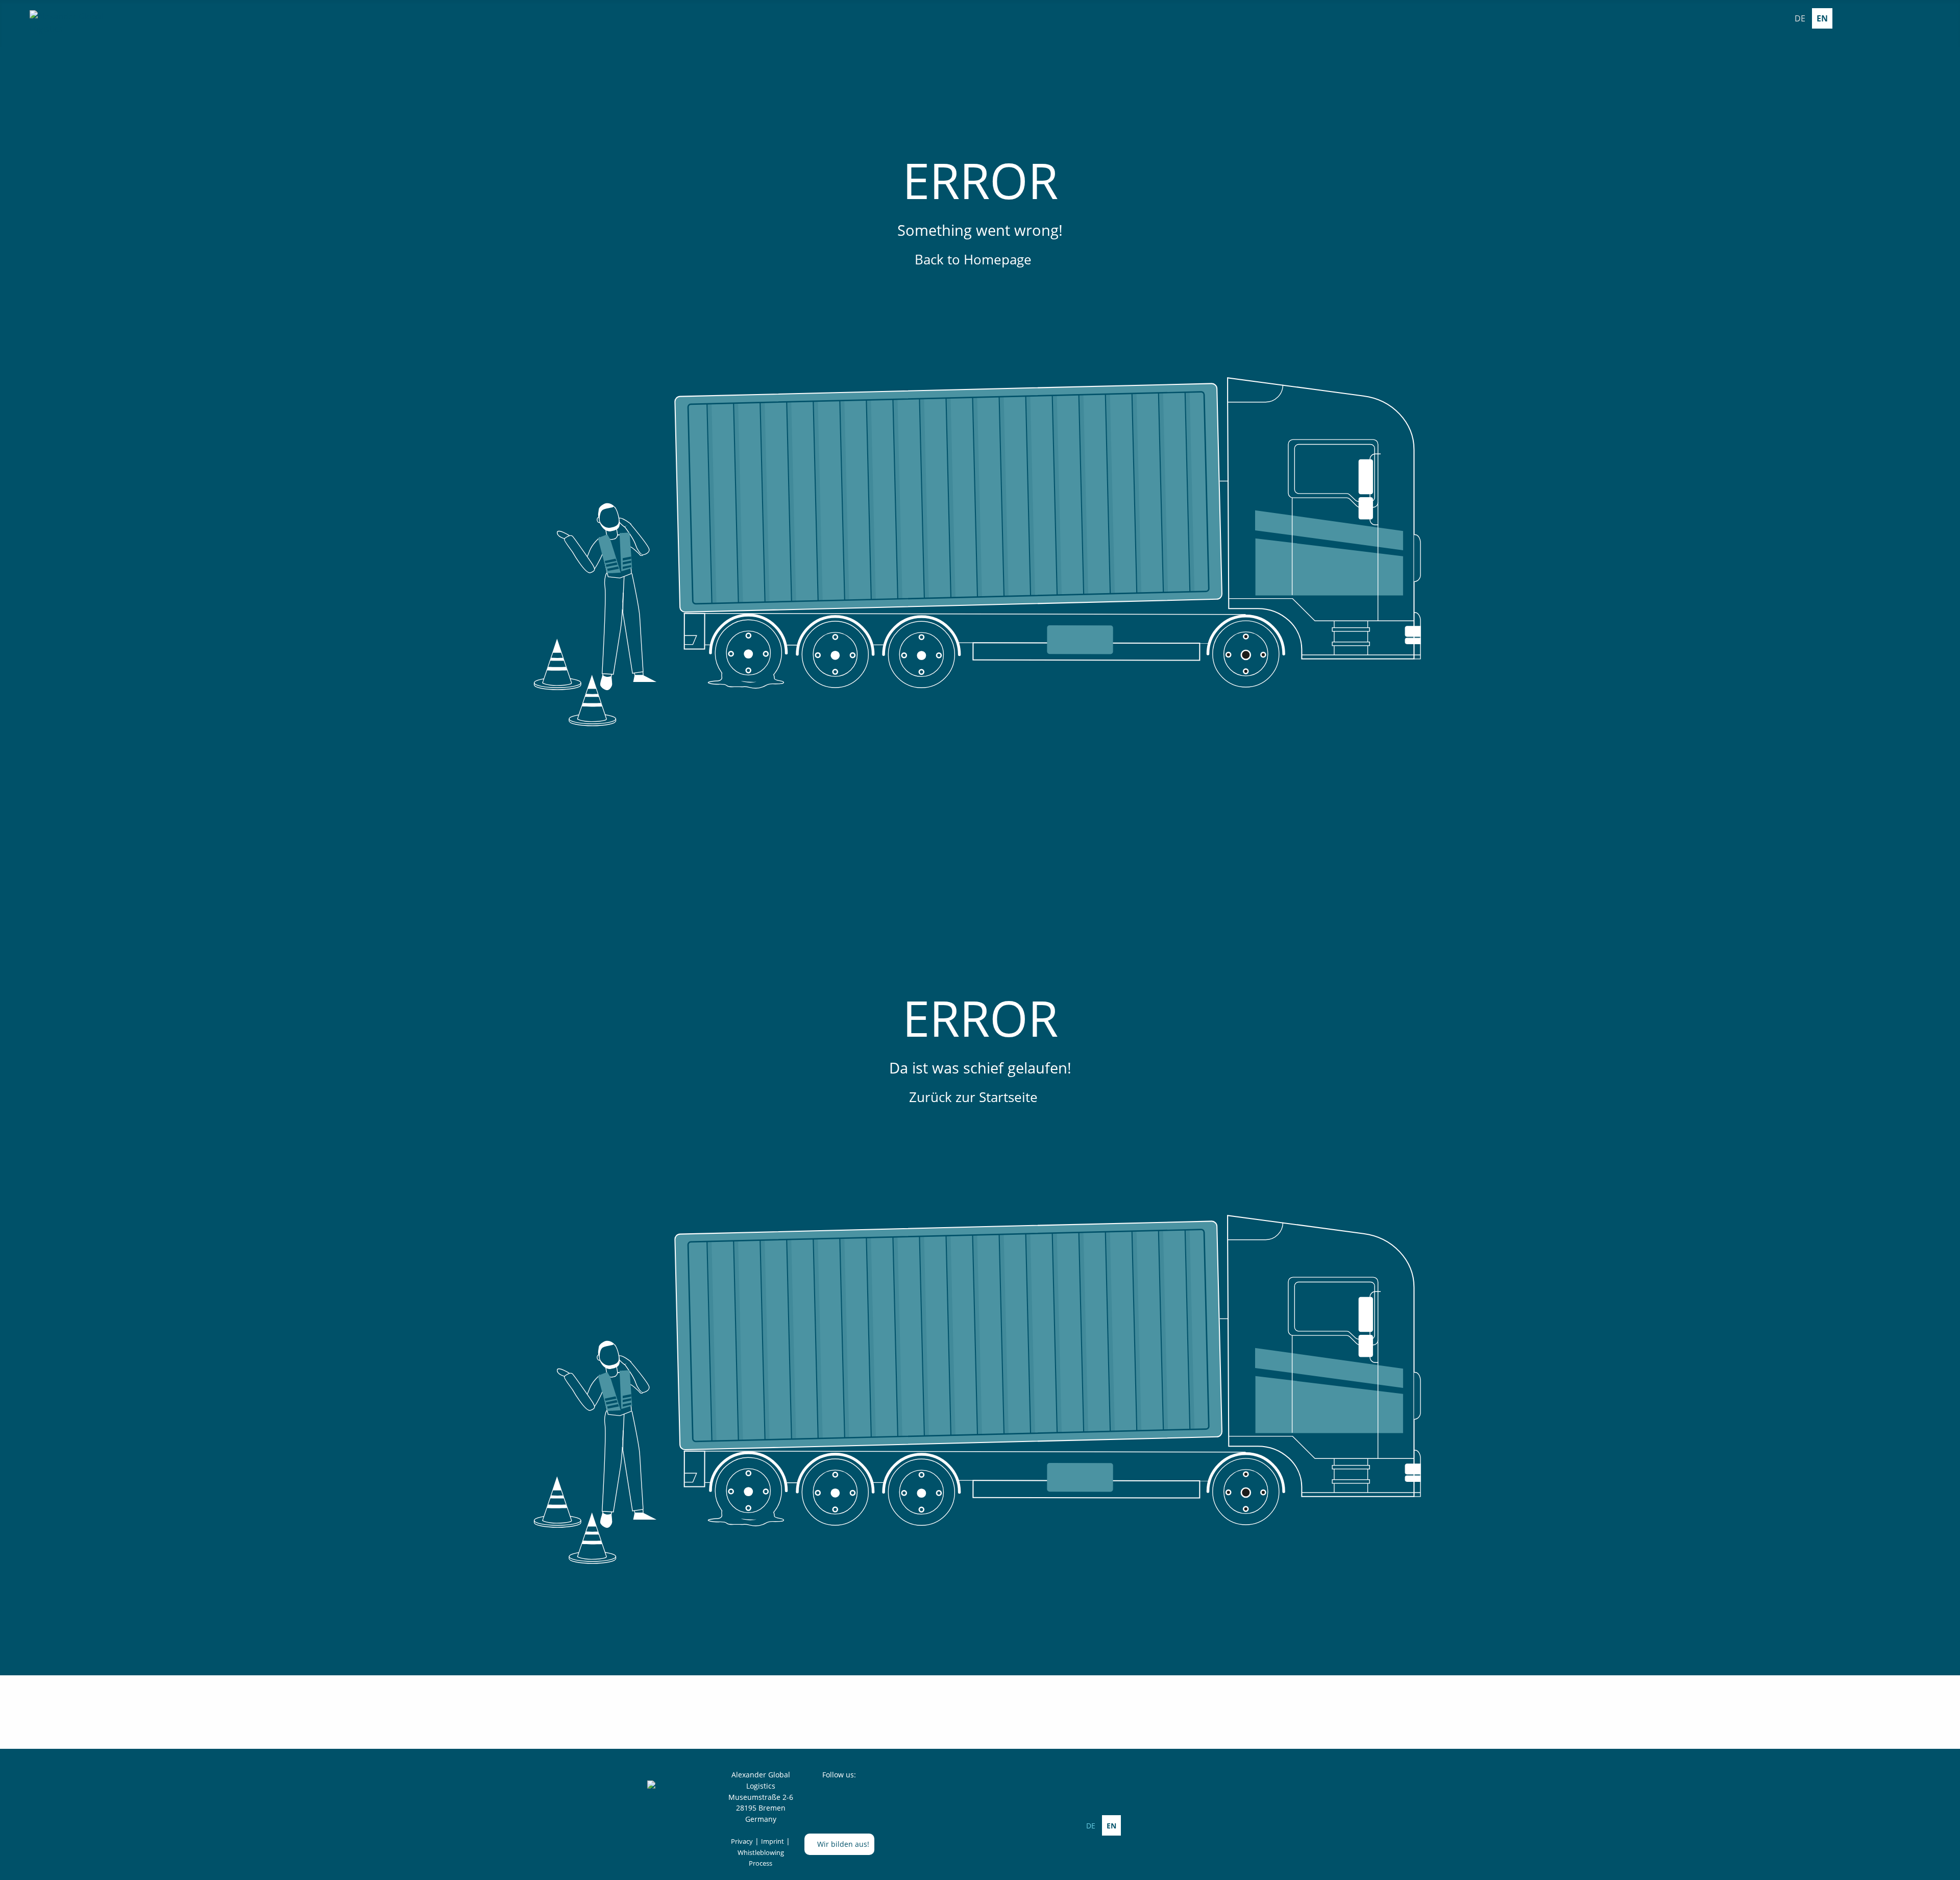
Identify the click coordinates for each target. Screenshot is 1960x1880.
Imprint (773, 1841)
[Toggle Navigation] (1944, 18)
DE (1800, 18)
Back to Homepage (975, 259)
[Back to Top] (1947, 1867)
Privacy (742, 1841)
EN (1822, 18)
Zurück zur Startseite (975, 1097)
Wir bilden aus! (842, 1844)
